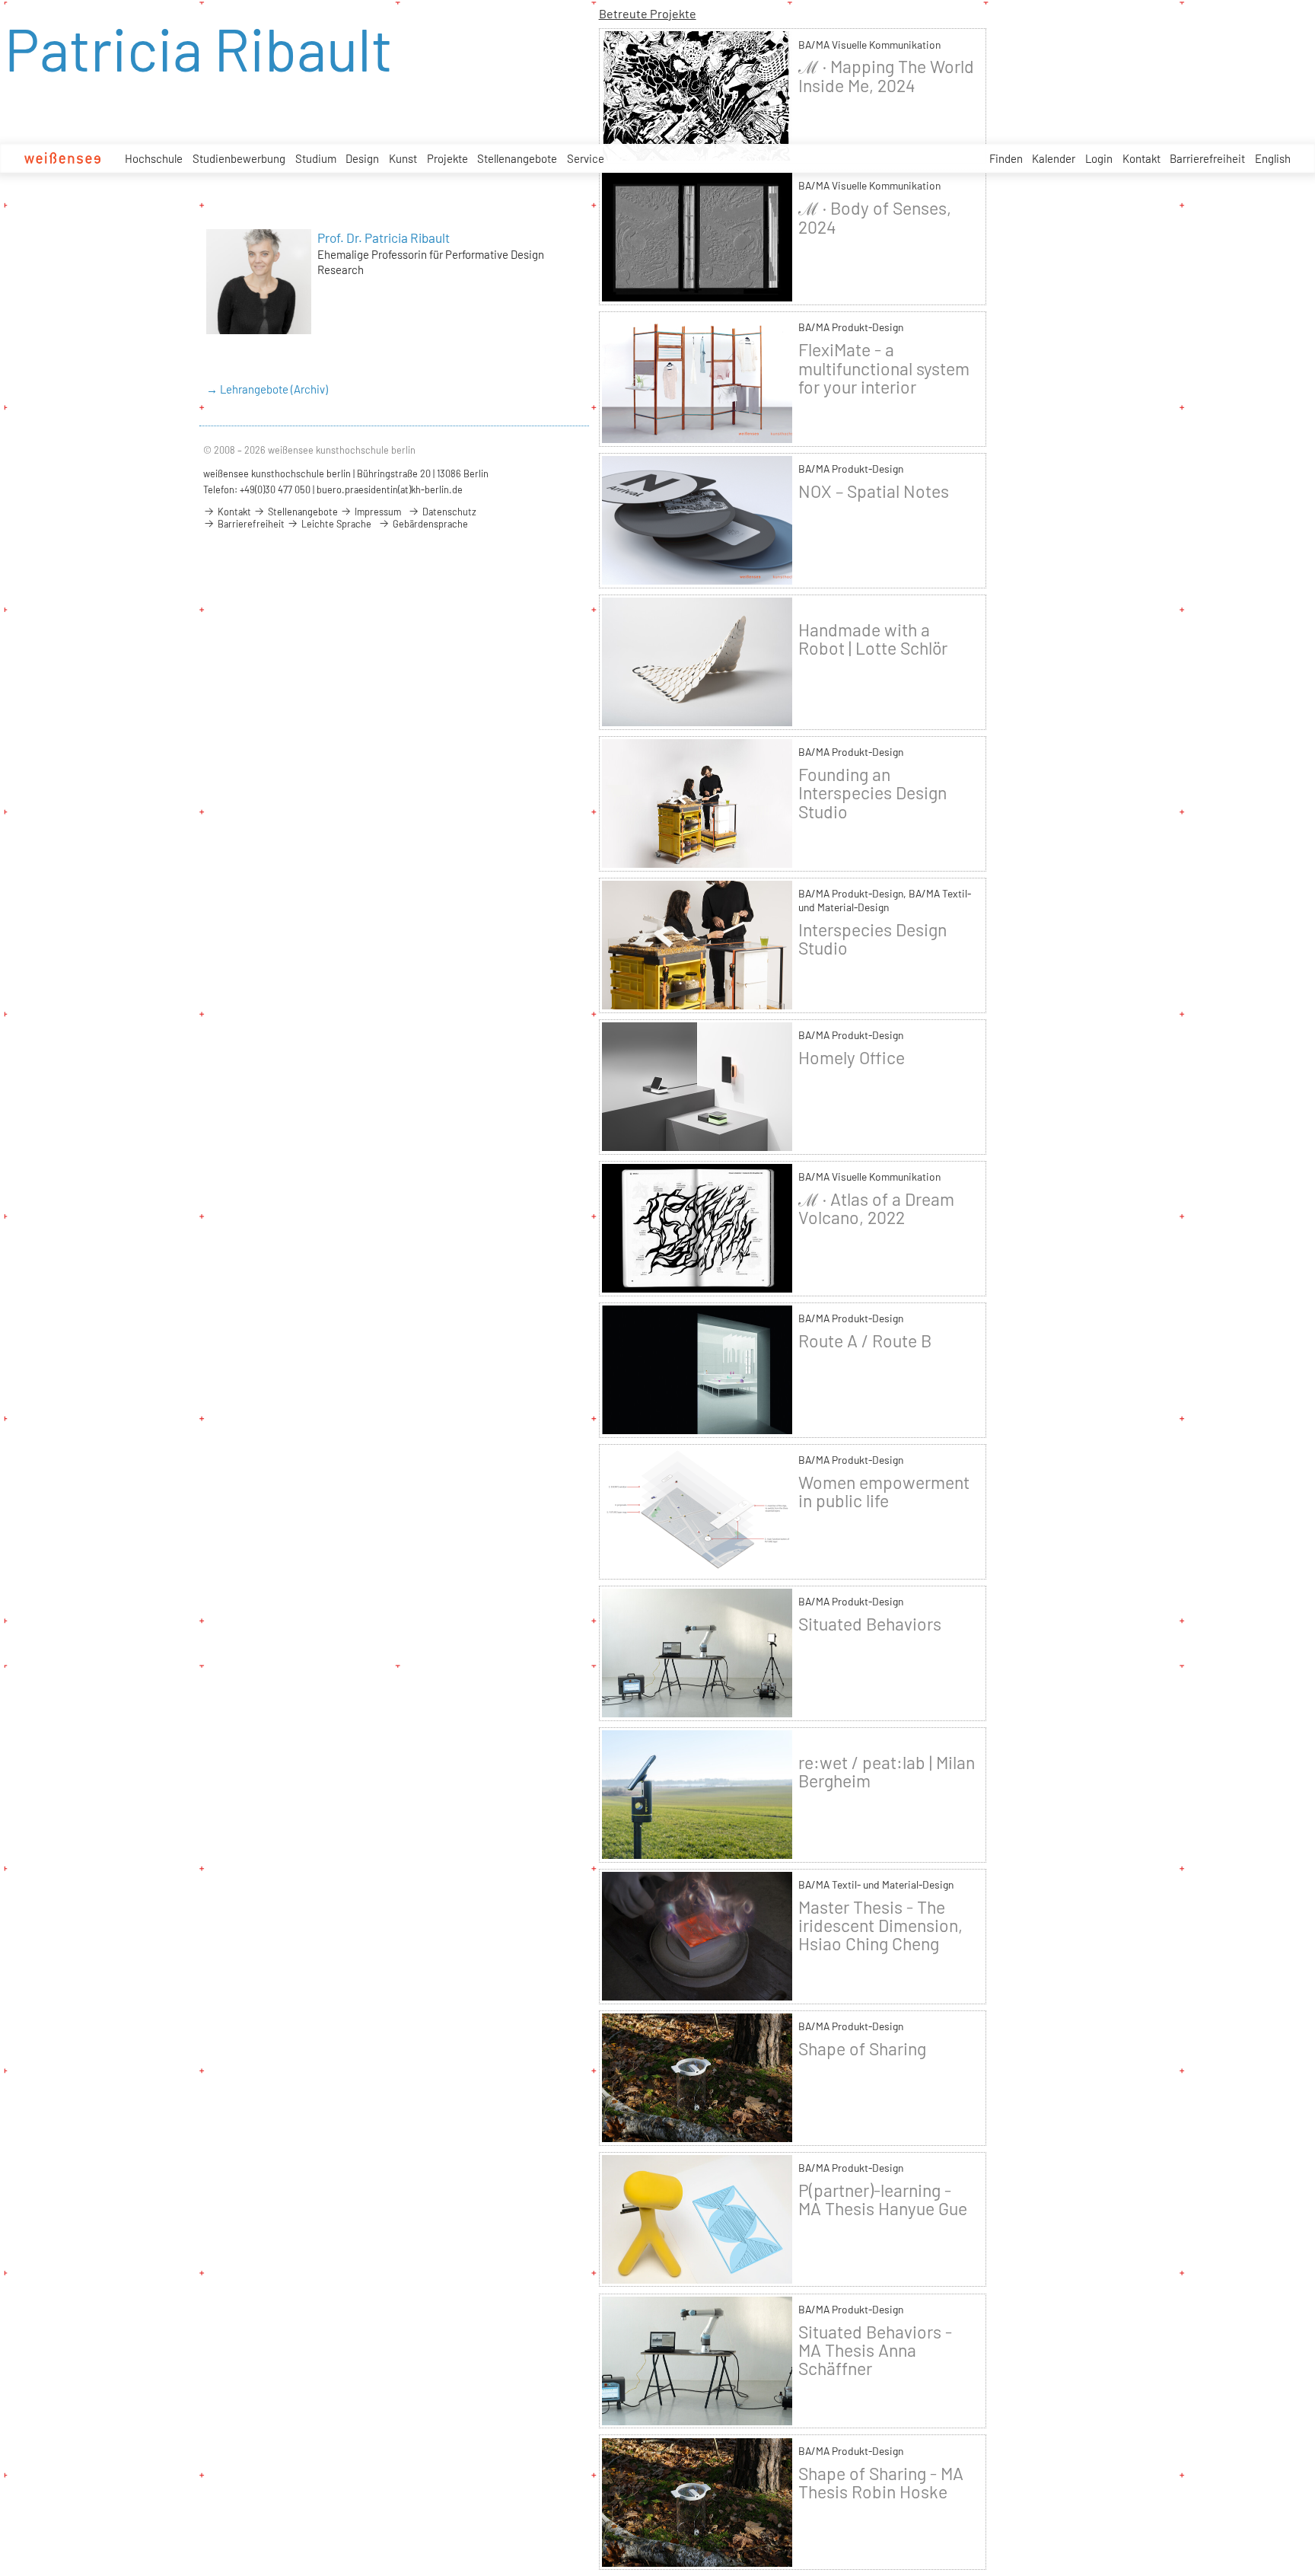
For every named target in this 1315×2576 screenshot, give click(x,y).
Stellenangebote (517, 158)
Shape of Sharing (862, 2048)
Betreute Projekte (648, 13)
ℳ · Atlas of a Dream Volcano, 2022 (876, 1208)
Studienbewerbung (239, 158)
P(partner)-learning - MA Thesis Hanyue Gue (883, 2199)
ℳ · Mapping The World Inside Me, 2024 (886, 75)
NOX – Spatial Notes (874, 491)
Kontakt (1141, 158)
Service (586, 158)
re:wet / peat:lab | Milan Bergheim (887, 1771)
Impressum (377, 512)
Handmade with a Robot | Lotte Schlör (873, 639)
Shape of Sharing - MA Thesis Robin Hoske (881, 2482)
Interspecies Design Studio (872, 939)
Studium (316, 158)
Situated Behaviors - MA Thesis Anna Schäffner (875, 2350)
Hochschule (154, 158)
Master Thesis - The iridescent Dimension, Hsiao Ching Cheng (880, 1925)
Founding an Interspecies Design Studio (872, 792)
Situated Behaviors (870, 1624)
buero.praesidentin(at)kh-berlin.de (390, 489)
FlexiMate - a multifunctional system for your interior (884, 368)
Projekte (447, 158)
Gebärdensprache (429, 524)
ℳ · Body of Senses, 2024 (875, 217)
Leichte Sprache (335, 524)
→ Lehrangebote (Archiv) (267, 389)
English (1273, 158)
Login (1099, 158)
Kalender (1054, 158)
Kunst (403, 158)
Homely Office (852, 1057)
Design (362, 158)
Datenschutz (448, 512)
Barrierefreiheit (1207, 158)
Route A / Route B (865, 1341)
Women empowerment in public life (884, 1491)
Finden (1006, 158)
